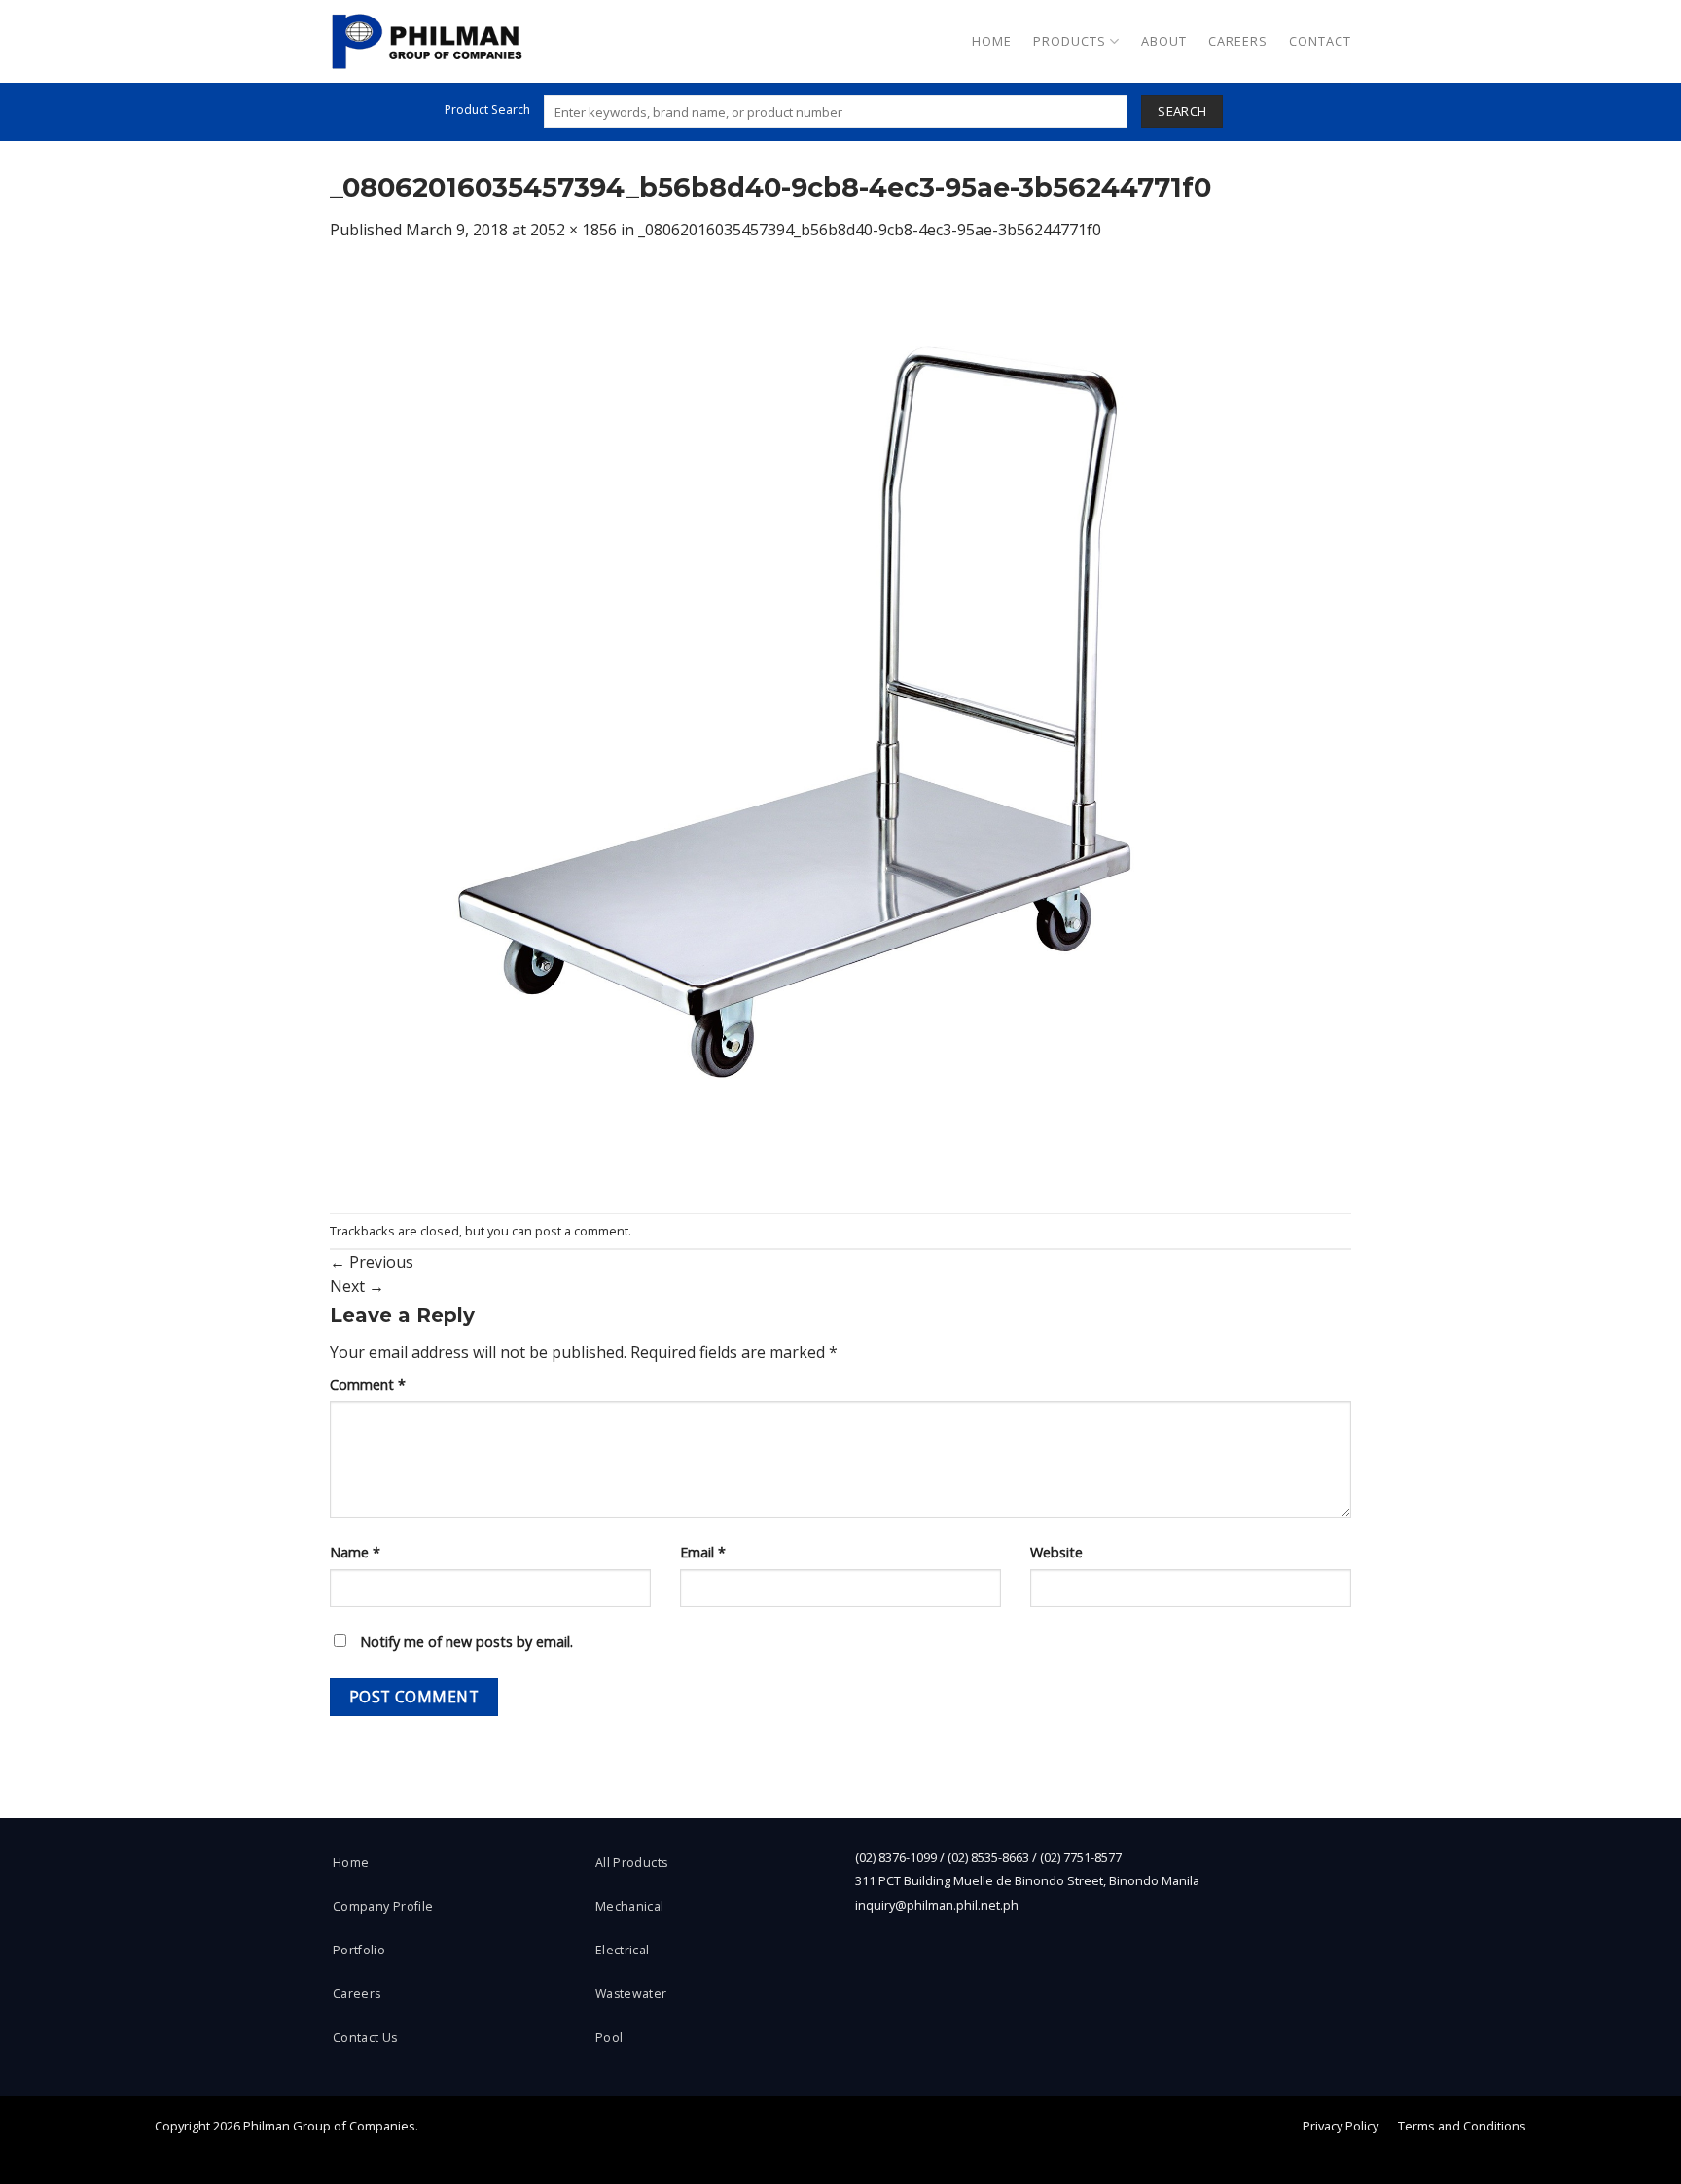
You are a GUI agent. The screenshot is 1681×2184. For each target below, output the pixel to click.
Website (1056, 1552)
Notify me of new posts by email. (466, 1642)
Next (357, 1286)
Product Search (487, 109)
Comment (368, 1385)
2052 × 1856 (573, 230)
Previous (372, 1262)
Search (1182, 111)
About (1164, 41)
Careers (1238, 41)
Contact (1320, 41)
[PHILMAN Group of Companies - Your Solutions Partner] (427, 41)
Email (703, 1552)
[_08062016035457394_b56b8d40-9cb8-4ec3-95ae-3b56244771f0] (840, 727)
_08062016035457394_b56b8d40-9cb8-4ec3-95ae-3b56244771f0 (870, 230)
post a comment (582, 1231)
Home (992, 41)
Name (355, 1552)
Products (1070, 41)
